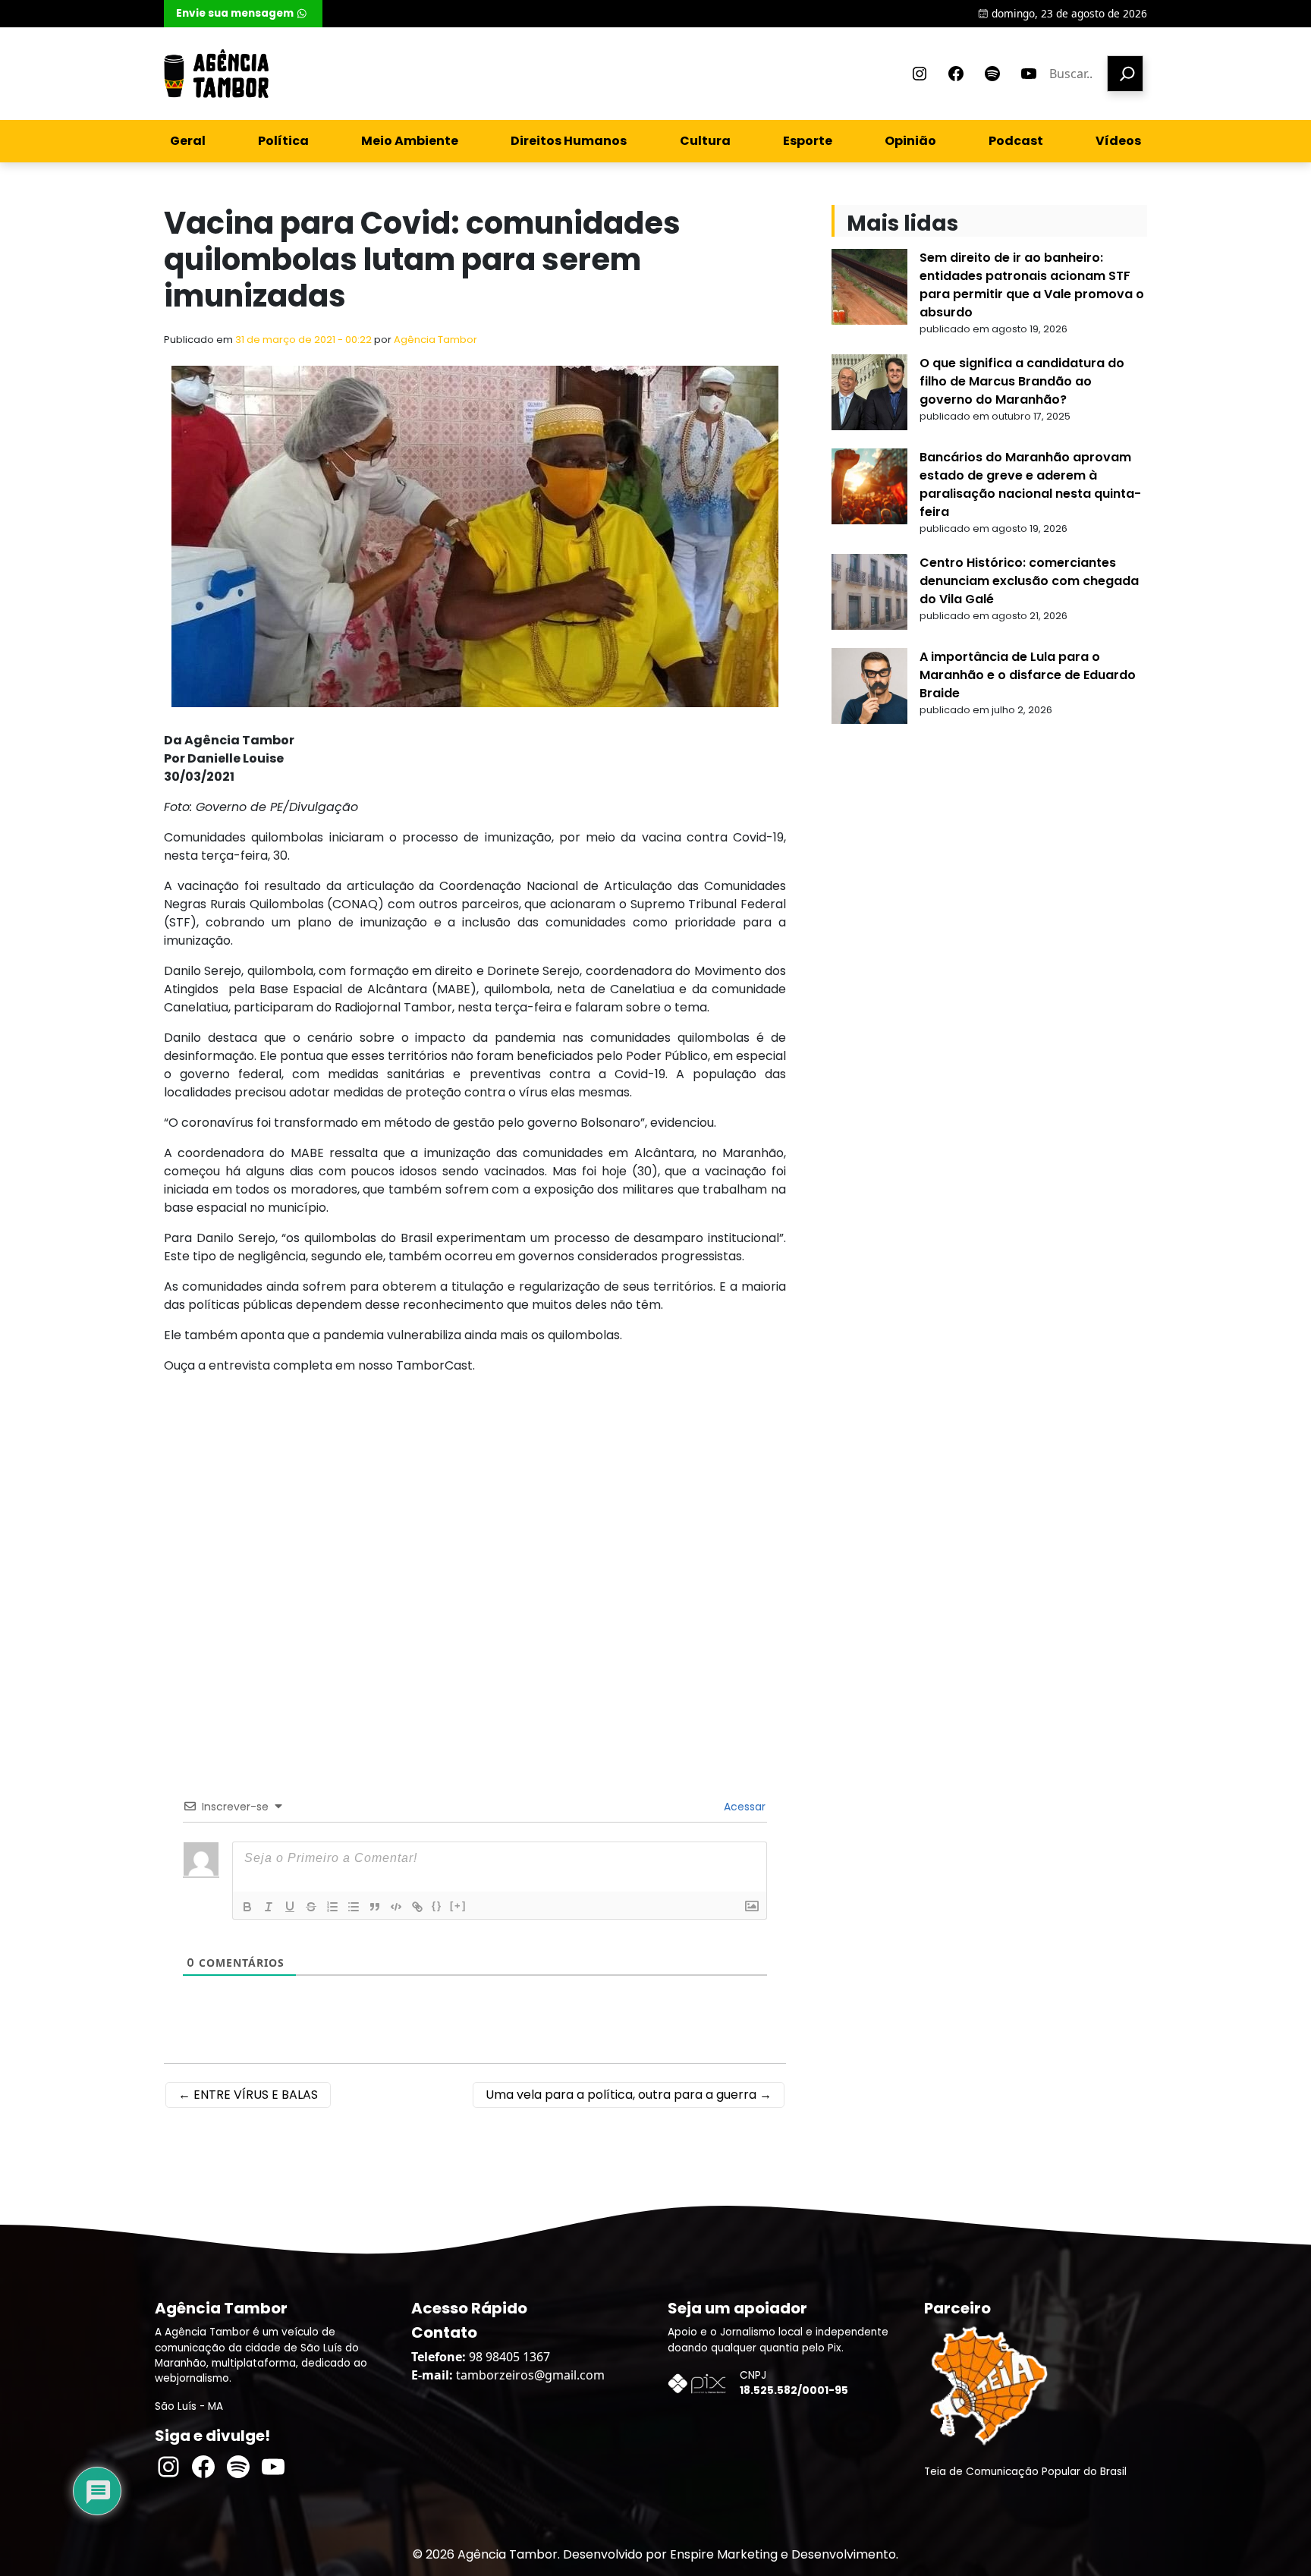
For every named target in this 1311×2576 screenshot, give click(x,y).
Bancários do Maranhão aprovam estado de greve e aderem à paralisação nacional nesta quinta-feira (1030, 484)
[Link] (417, 1907)
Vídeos (1118, 141)
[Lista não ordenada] (354, 1907)
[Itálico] (269, 1907)
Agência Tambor (435, 340)
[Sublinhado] (290, 1907)
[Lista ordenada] (332, 1907)
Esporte (808, 141)
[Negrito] (247, 1907)
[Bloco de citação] (375, 1907)
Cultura (705, 141)
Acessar (743, 1807)
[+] (458, 1906)
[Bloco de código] (396, 1907)
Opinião (910, 141)
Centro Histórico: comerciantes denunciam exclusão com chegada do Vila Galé (1029, 581)
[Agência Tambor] (216, 74)
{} (437, 1906)
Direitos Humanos (569, 141)
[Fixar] (311, 1907)
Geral (188, 141)
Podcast (1016, 141)
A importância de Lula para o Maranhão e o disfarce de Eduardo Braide (1028, 675)
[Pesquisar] (1125, 74)
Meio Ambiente (410, 141)
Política (283, 141)
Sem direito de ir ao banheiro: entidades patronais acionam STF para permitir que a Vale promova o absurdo (1032, 285)
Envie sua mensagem (235, 13)
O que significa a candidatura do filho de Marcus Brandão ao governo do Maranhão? (1022, 381)
